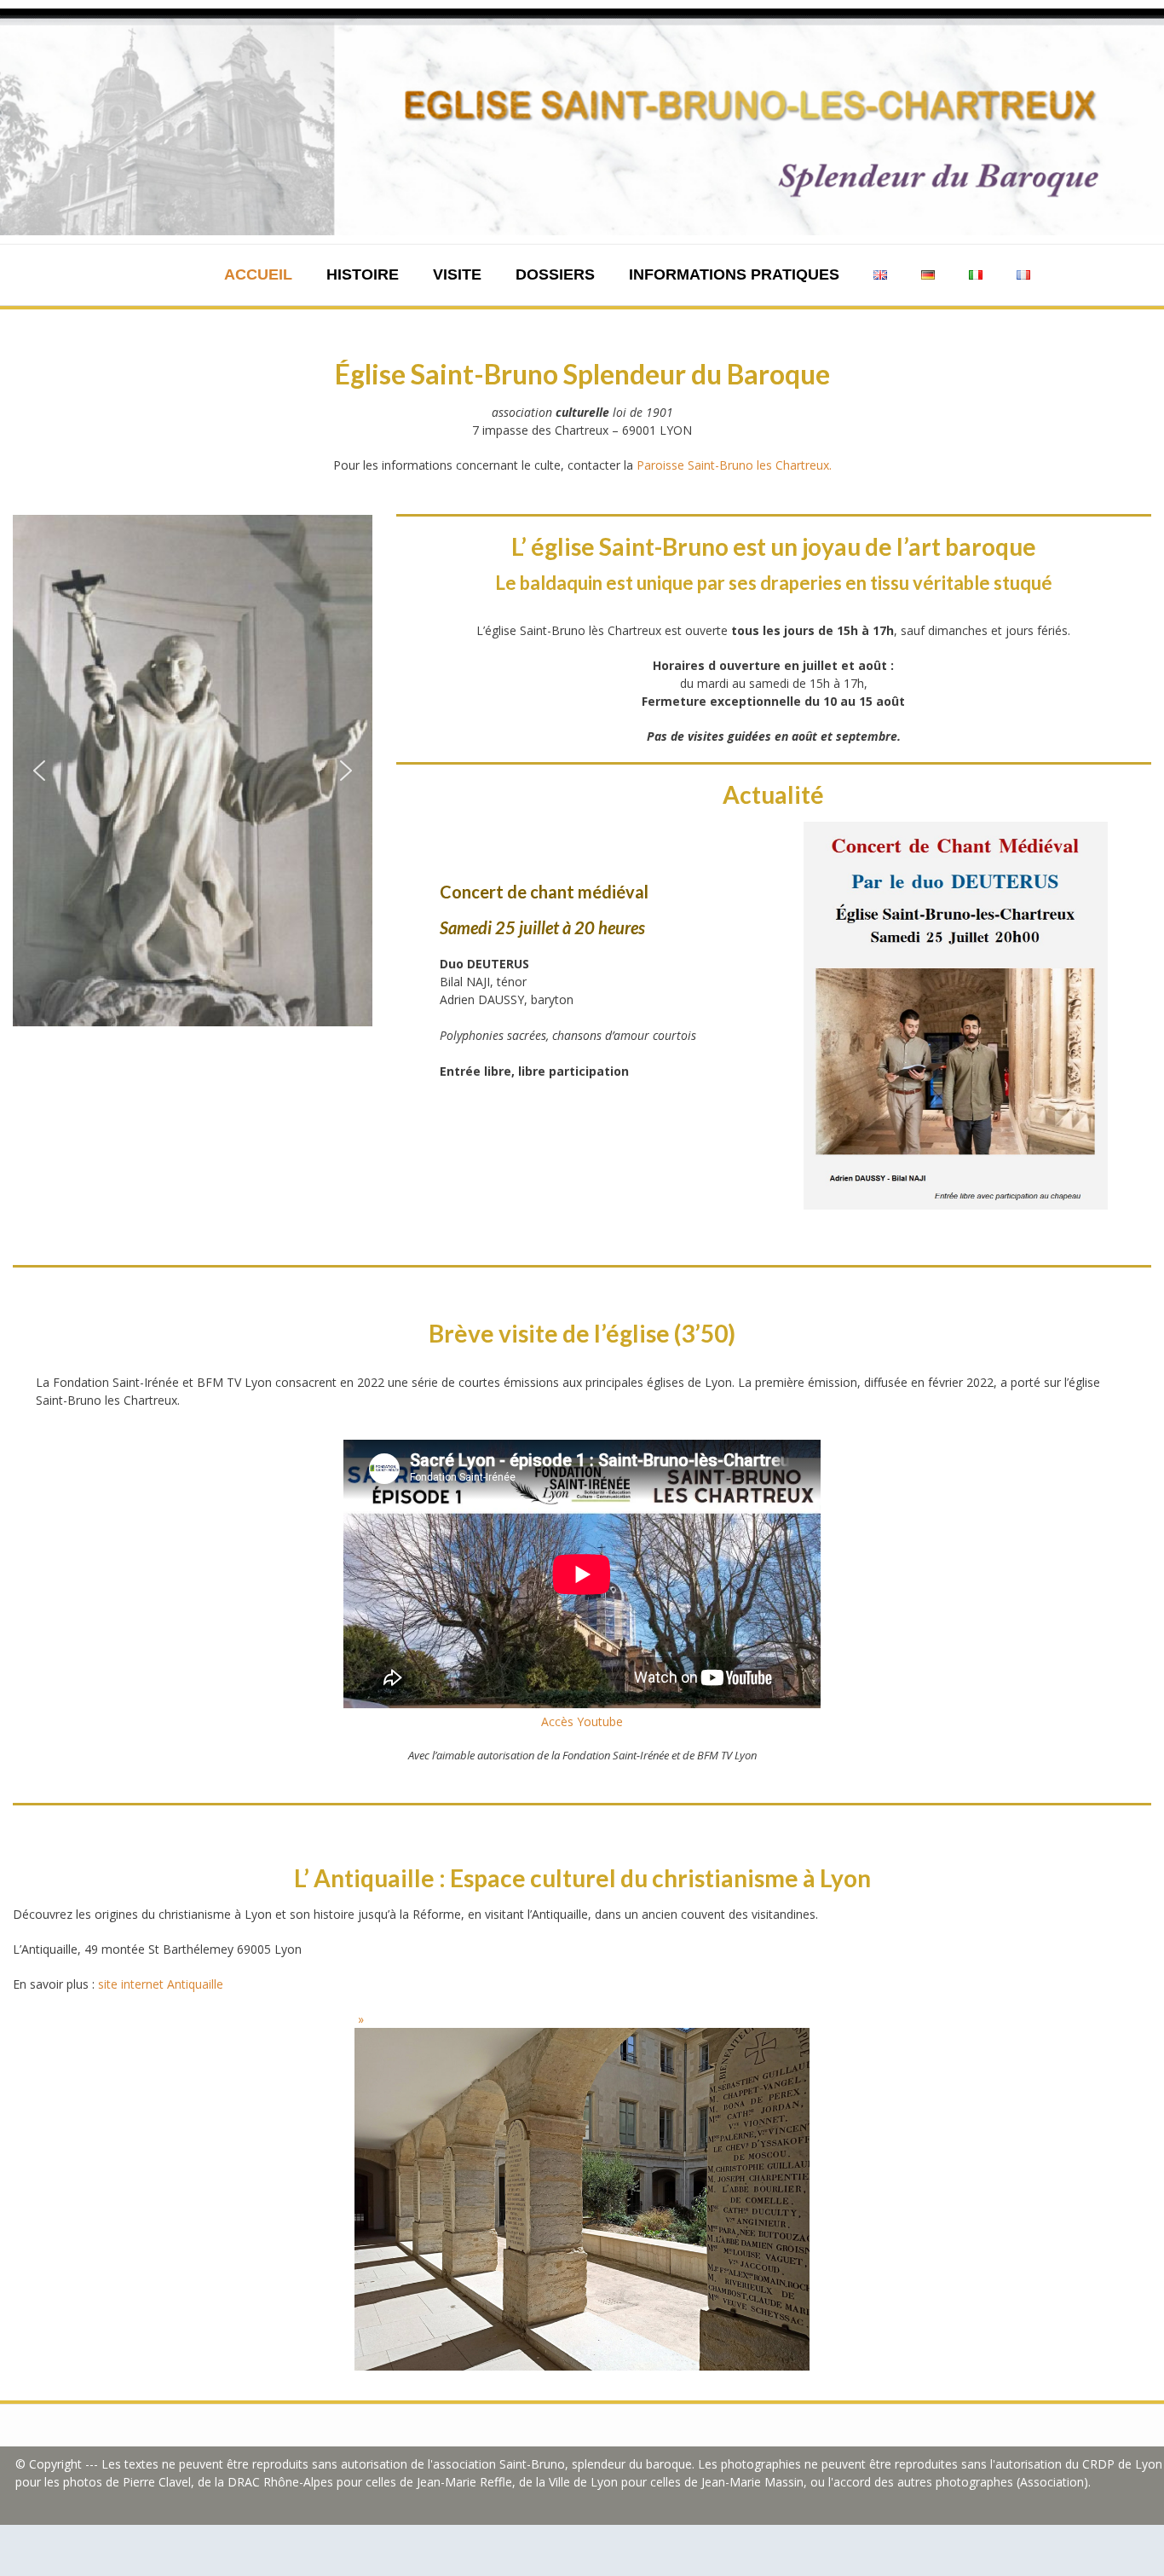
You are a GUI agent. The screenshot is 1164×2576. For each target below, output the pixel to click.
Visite (457, 274)
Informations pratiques (734, 274)
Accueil (258, 274)
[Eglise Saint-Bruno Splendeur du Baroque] (582, 122)
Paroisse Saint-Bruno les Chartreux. (734, 465)
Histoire (363, 274)
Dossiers (555, 274)
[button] (39, 771)
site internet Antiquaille (161, 1984)
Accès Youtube (582, 1721)
